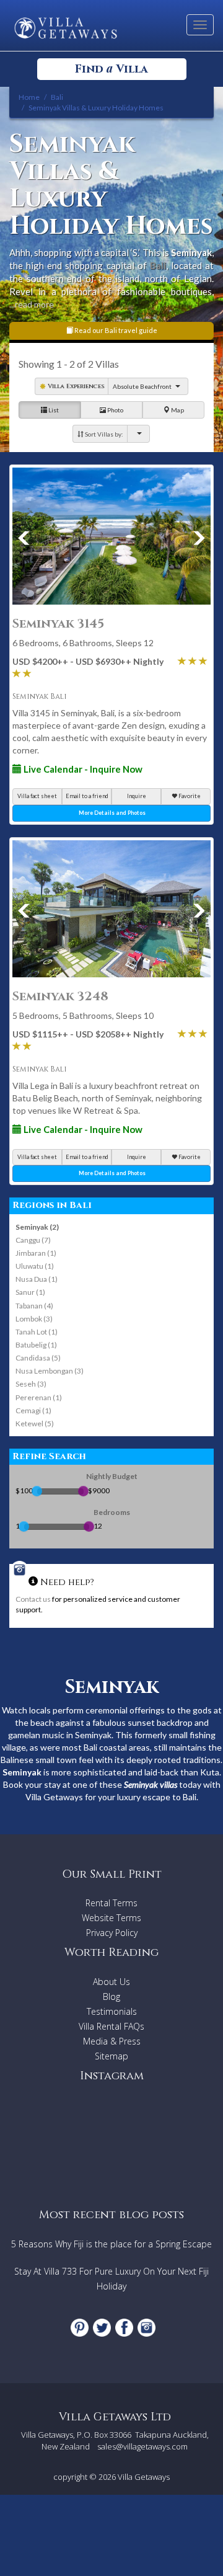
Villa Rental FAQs (111, 2026)
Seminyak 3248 (60, 996)
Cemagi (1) (33, 1410)
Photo (115, 410)
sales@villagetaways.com (142, 2446)
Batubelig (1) (36, 1345)
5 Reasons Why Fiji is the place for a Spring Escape (111, 2244)
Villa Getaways (144, 2477)
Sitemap (111, 2056)
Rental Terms (111, 1903)
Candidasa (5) (38, 1358)
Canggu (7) (33, 1240)
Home (29, 97)
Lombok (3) (34, 1319)
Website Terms (111, 1918)
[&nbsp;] (138, 433)
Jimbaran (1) (36, 1253)
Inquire (137, 796)
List (53, 410)
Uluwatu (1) (35, 1266)
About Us (111, 1982)
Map (177, 410)
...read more (32, 304)
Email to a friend (87, 796)
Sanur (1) (30, 1292)
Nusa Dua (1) (37, 1279)
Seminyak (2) (37, 1227)
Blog (111, 1996)
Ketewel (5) (35, 1423)
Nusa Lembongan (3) (50, 1371)
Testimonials (112, 2011)
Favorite (189, 796)
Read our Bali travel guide (115, 330)
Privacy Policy (112, 1933)
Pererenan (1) (39, 1397)
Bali (158, 265)
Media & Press (112, 2041)
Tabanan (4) (34, 1306)
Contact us (33, 1599)
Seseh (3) (31, 1384)
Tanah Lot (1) (37, 1332)
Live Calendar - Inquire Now (82, 769)
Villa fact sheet (37, 796)
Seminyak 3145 (58, 624)
